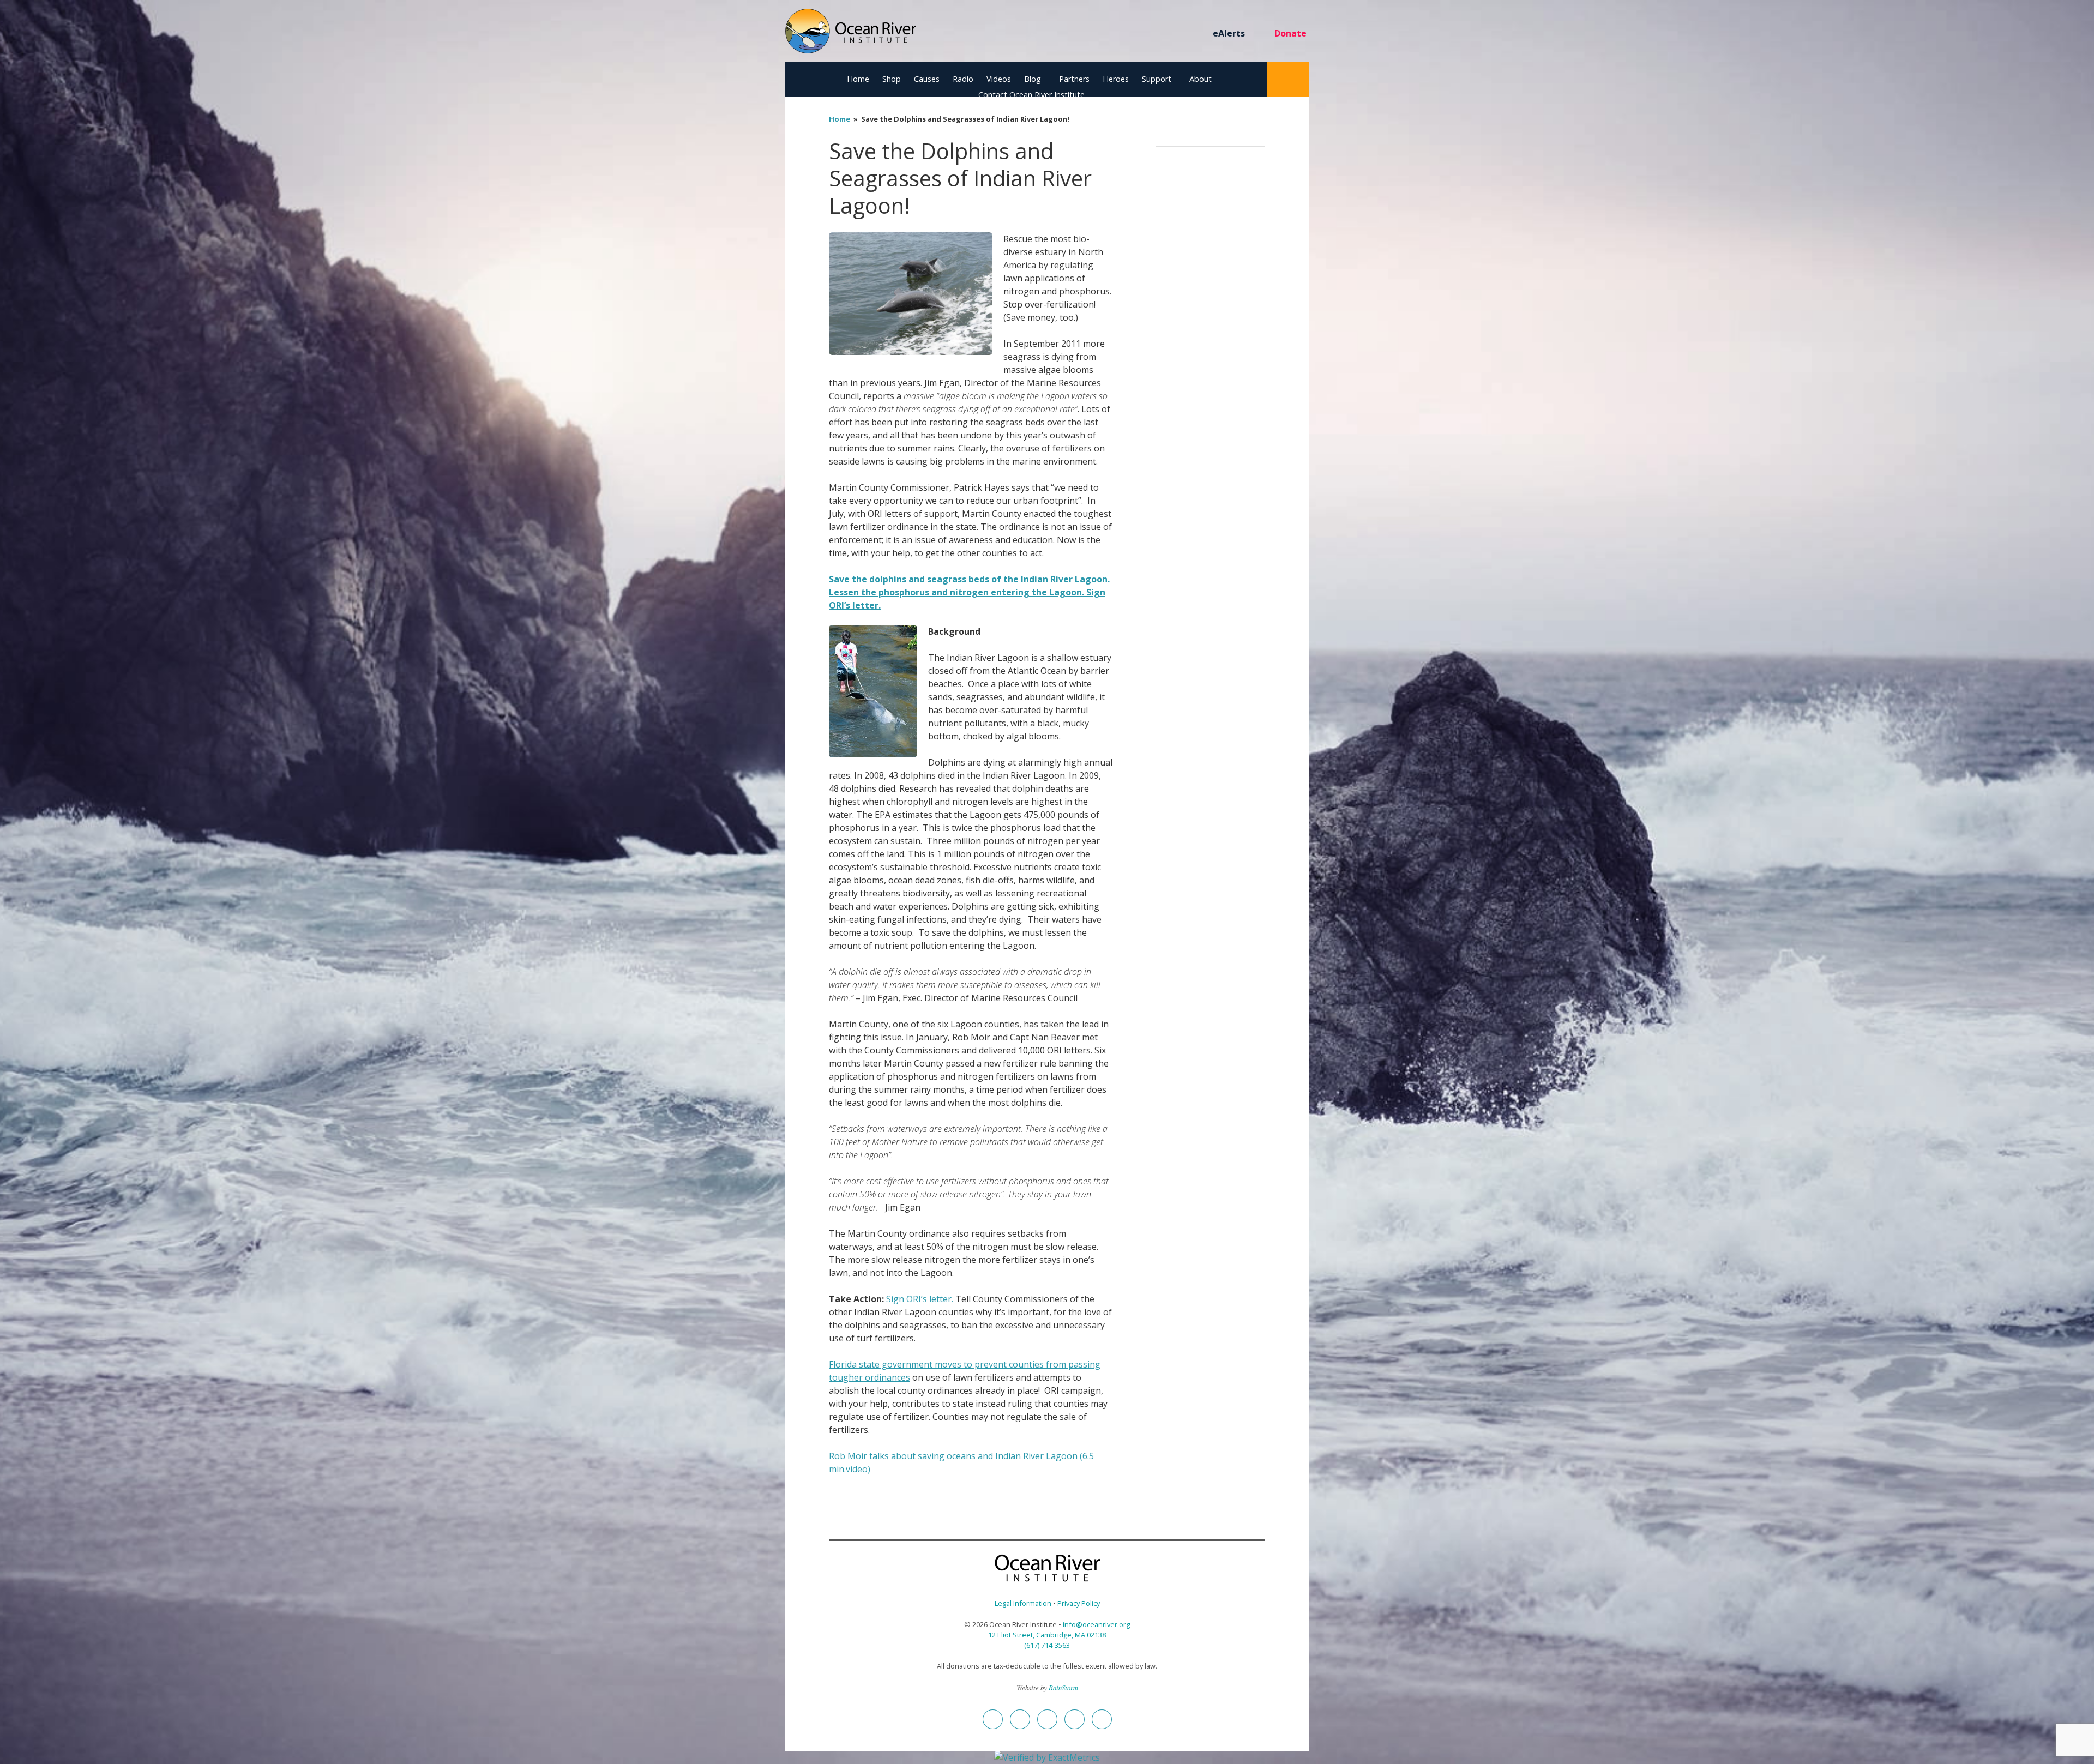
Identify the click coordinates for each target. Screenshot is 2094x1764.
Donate (1290, 33)
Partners (1074, 79)
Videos (999, 79)
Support (1157, 79)
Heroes (1116, 79)
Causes (927, 79)
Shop (892, 79)
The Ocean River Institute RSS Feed (1152, 34)
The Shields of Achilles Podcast (1172, 34)
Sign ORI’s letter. (919, 1299)
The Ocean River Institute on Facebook (1073, 34)
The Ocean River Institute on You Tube (1132, 34)
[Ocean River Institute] (851, 36)
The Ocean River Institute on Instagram (1113, 34)
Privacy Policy (1079, 1603)
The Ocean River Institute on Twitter (1093, 34)
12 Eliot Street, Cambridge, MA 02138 (1047, 1635)
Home (858, 79)
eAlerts (1229, 33)
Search (1288, 79)
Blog (1033, 79)
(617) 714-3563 (1047, 1645)
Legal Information (1023, 1603)
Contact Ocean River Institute (1031, 95)
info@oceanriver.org (1096, 1624)
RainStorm (1063, 1687)
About (1201, 79)
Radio (963, 79)
